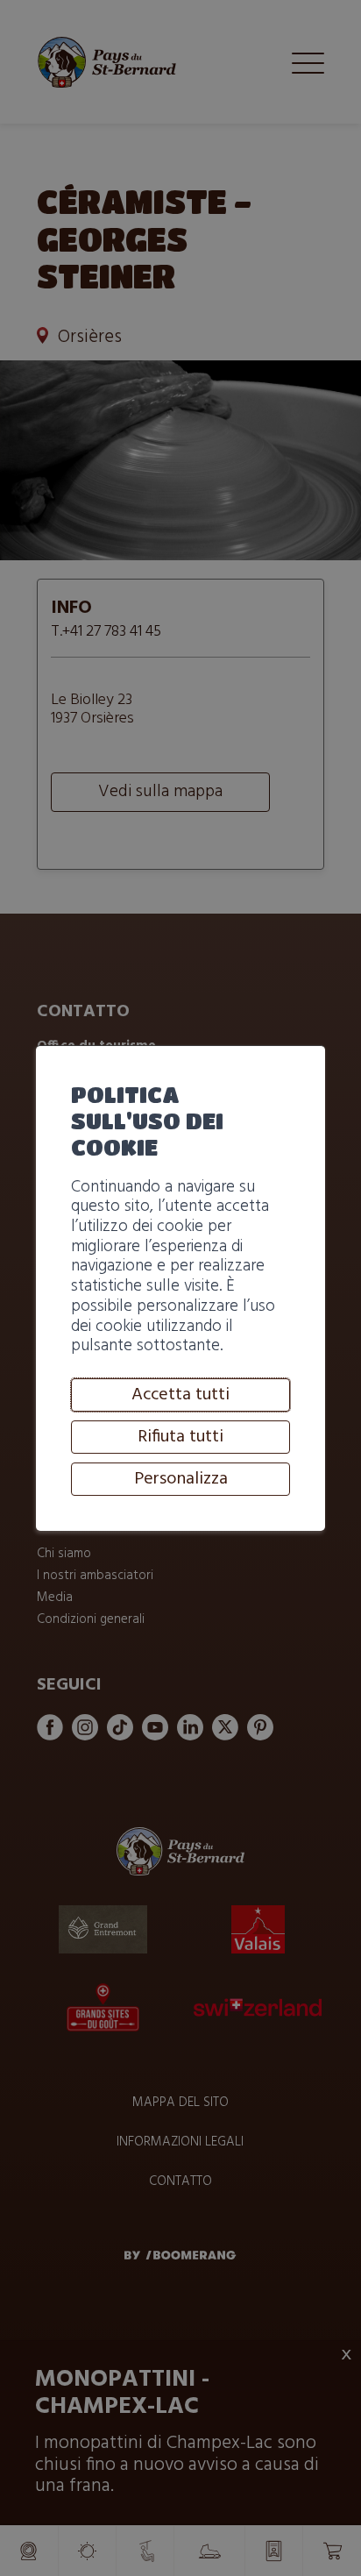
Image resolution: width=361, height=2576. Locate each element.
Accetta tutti (180, 1395)
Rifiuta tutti (180, 1437)
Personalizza (181, 1479)
